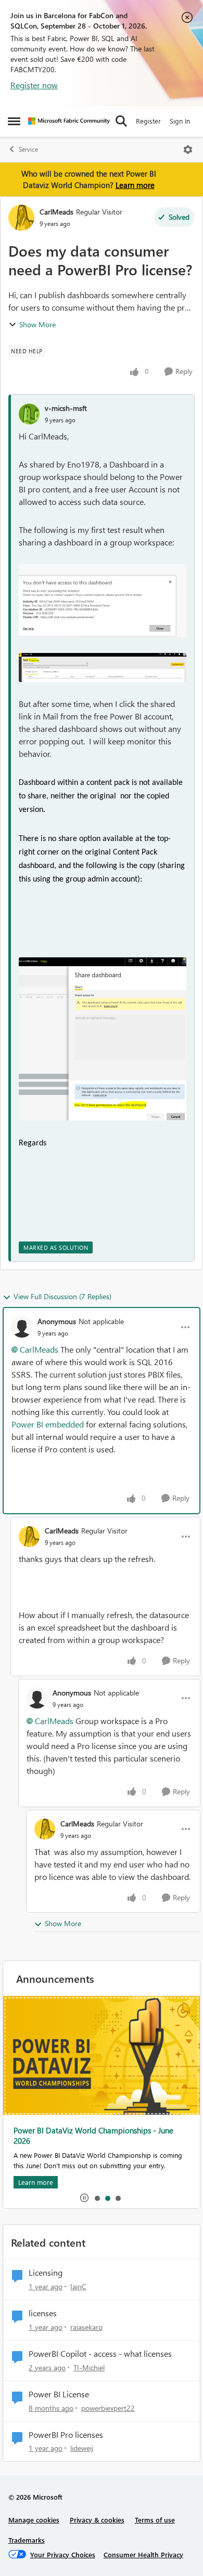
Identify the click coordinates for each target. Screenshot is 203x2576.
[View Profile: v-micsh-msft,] (29, 414)
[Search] (121, 121)
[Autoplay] (84, 2198)
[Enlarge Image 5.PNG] (103, 1039)
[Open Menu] (188, 150)
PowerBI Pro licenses (66, 2435)
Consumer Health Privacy (143, 2554)
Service (28, 149)
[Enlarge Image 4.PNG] (103, 601)
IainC (78, 2286)
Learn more (135, 185)
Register (148, 121)
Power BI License (59, 2394)
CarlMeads (56, 212)
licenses (43, 2313)
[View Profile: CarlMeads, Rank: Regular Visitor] (21, 218)
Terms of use (155, 2520)
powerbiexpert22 (108, 2408)
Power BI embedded (48, 1424)
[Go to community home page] (69, 121)
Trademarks (27, 2540)
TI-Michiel (89, 2367)
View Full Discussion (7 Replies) (62, 1296)
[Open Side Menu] (14, 121)
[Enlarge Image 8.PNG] (103, 668)
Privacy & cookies (97, 2520)
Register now (34, 85)
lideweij (82, 2448)
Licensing (46, 2273)
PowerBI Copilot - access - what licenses (100, 2354)
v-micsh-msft (66, 408)
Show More (37, 324)
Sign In (180, 121)
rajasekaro (86, 2327)
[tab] (97, 2198)
